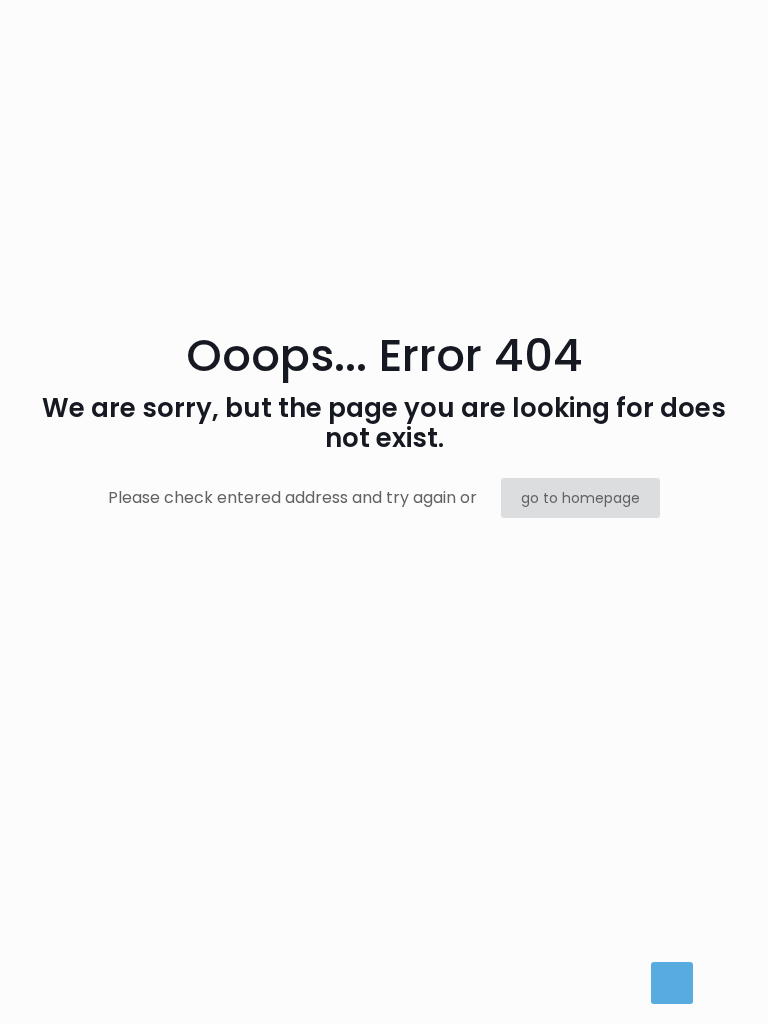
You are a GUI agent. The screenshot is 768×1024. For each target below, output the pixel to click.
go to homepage (580, 498)
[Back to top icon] (672, 983)
